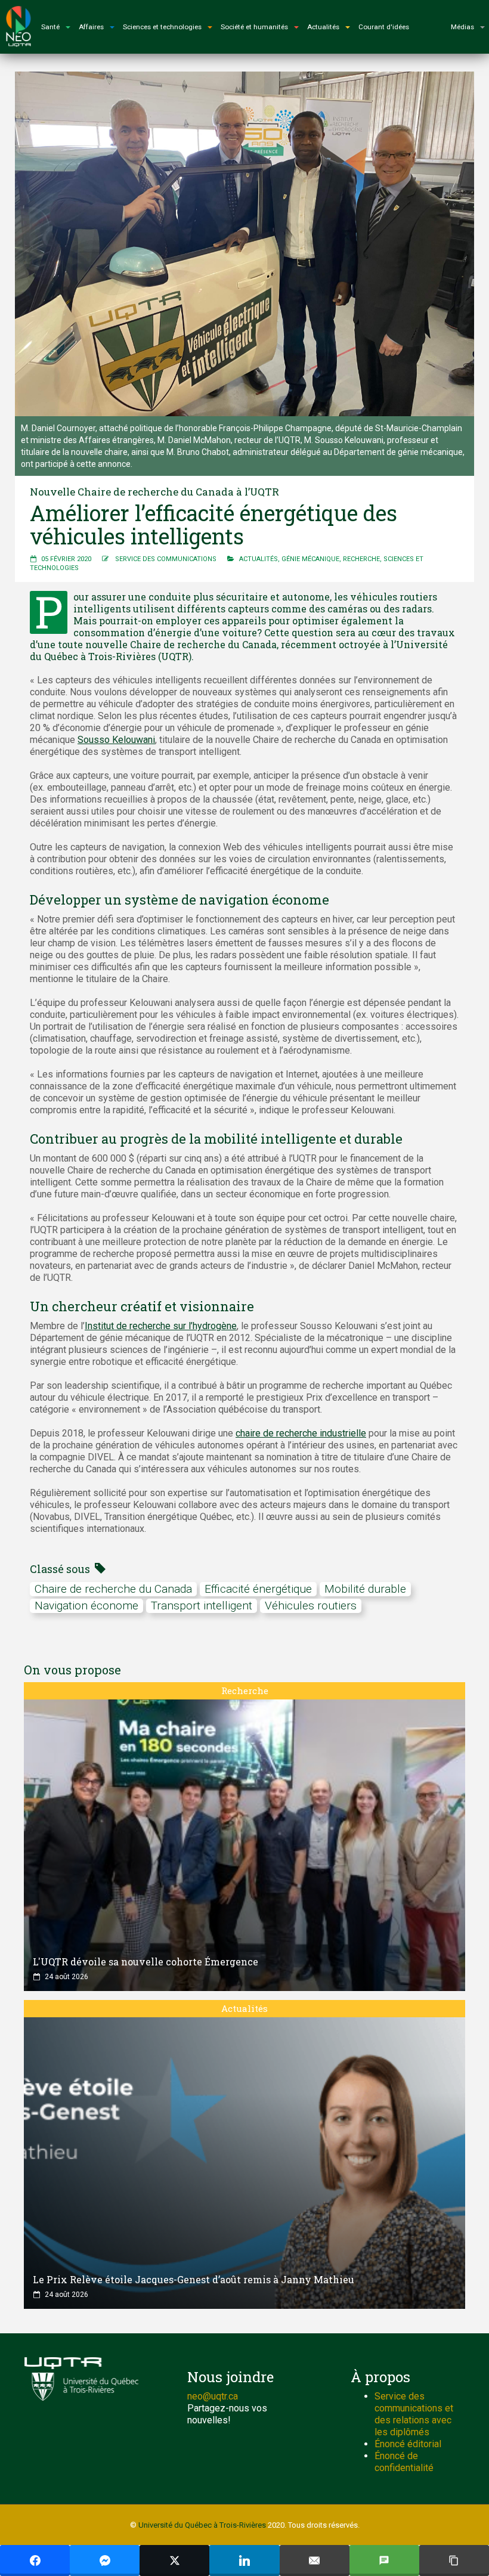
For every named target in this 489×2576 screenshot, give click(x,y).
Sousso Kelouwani (116, 740)
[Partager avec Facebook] (35, 2560)
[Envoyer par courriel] (315, 2560)
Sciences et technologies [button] (162, 27)
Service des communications (166, 559)
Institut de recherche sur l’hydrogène (161, 1326)
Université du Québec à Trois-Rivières (202, 2525)
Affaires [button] (91, 27)
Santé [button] (50, 27)
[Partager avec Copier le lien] (454, 2560)
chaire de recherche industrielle (301, 1433)
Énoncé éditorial (408, 2444)
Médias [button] (462, 27)
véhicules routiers (311, 1606)
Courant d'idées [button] (384, 27)
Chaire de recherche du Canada (113, 1589)
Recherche (361, 559)
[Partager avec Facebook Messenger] (105, 2560)
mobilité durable (365, 1589)
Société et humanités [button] (254, 27)
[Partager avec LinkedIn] (244, 2560)
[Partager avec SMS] (384, 2560)
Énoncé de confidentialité (404, 2462)
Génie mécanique (310, 559)
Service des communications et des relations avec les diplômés (414, 2414)
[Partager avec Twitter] (174, 2560)
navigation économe (86, 1606)
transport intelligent (202, 1606)
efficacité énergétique (258, 1589)
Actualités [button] (323, 27)
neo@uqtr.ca (213, 2396)
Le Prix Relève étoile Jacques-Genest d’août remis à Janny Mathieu (194, 2279)
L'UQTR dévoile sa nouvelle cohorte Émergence (146, 1962)
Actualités (259, 559)
